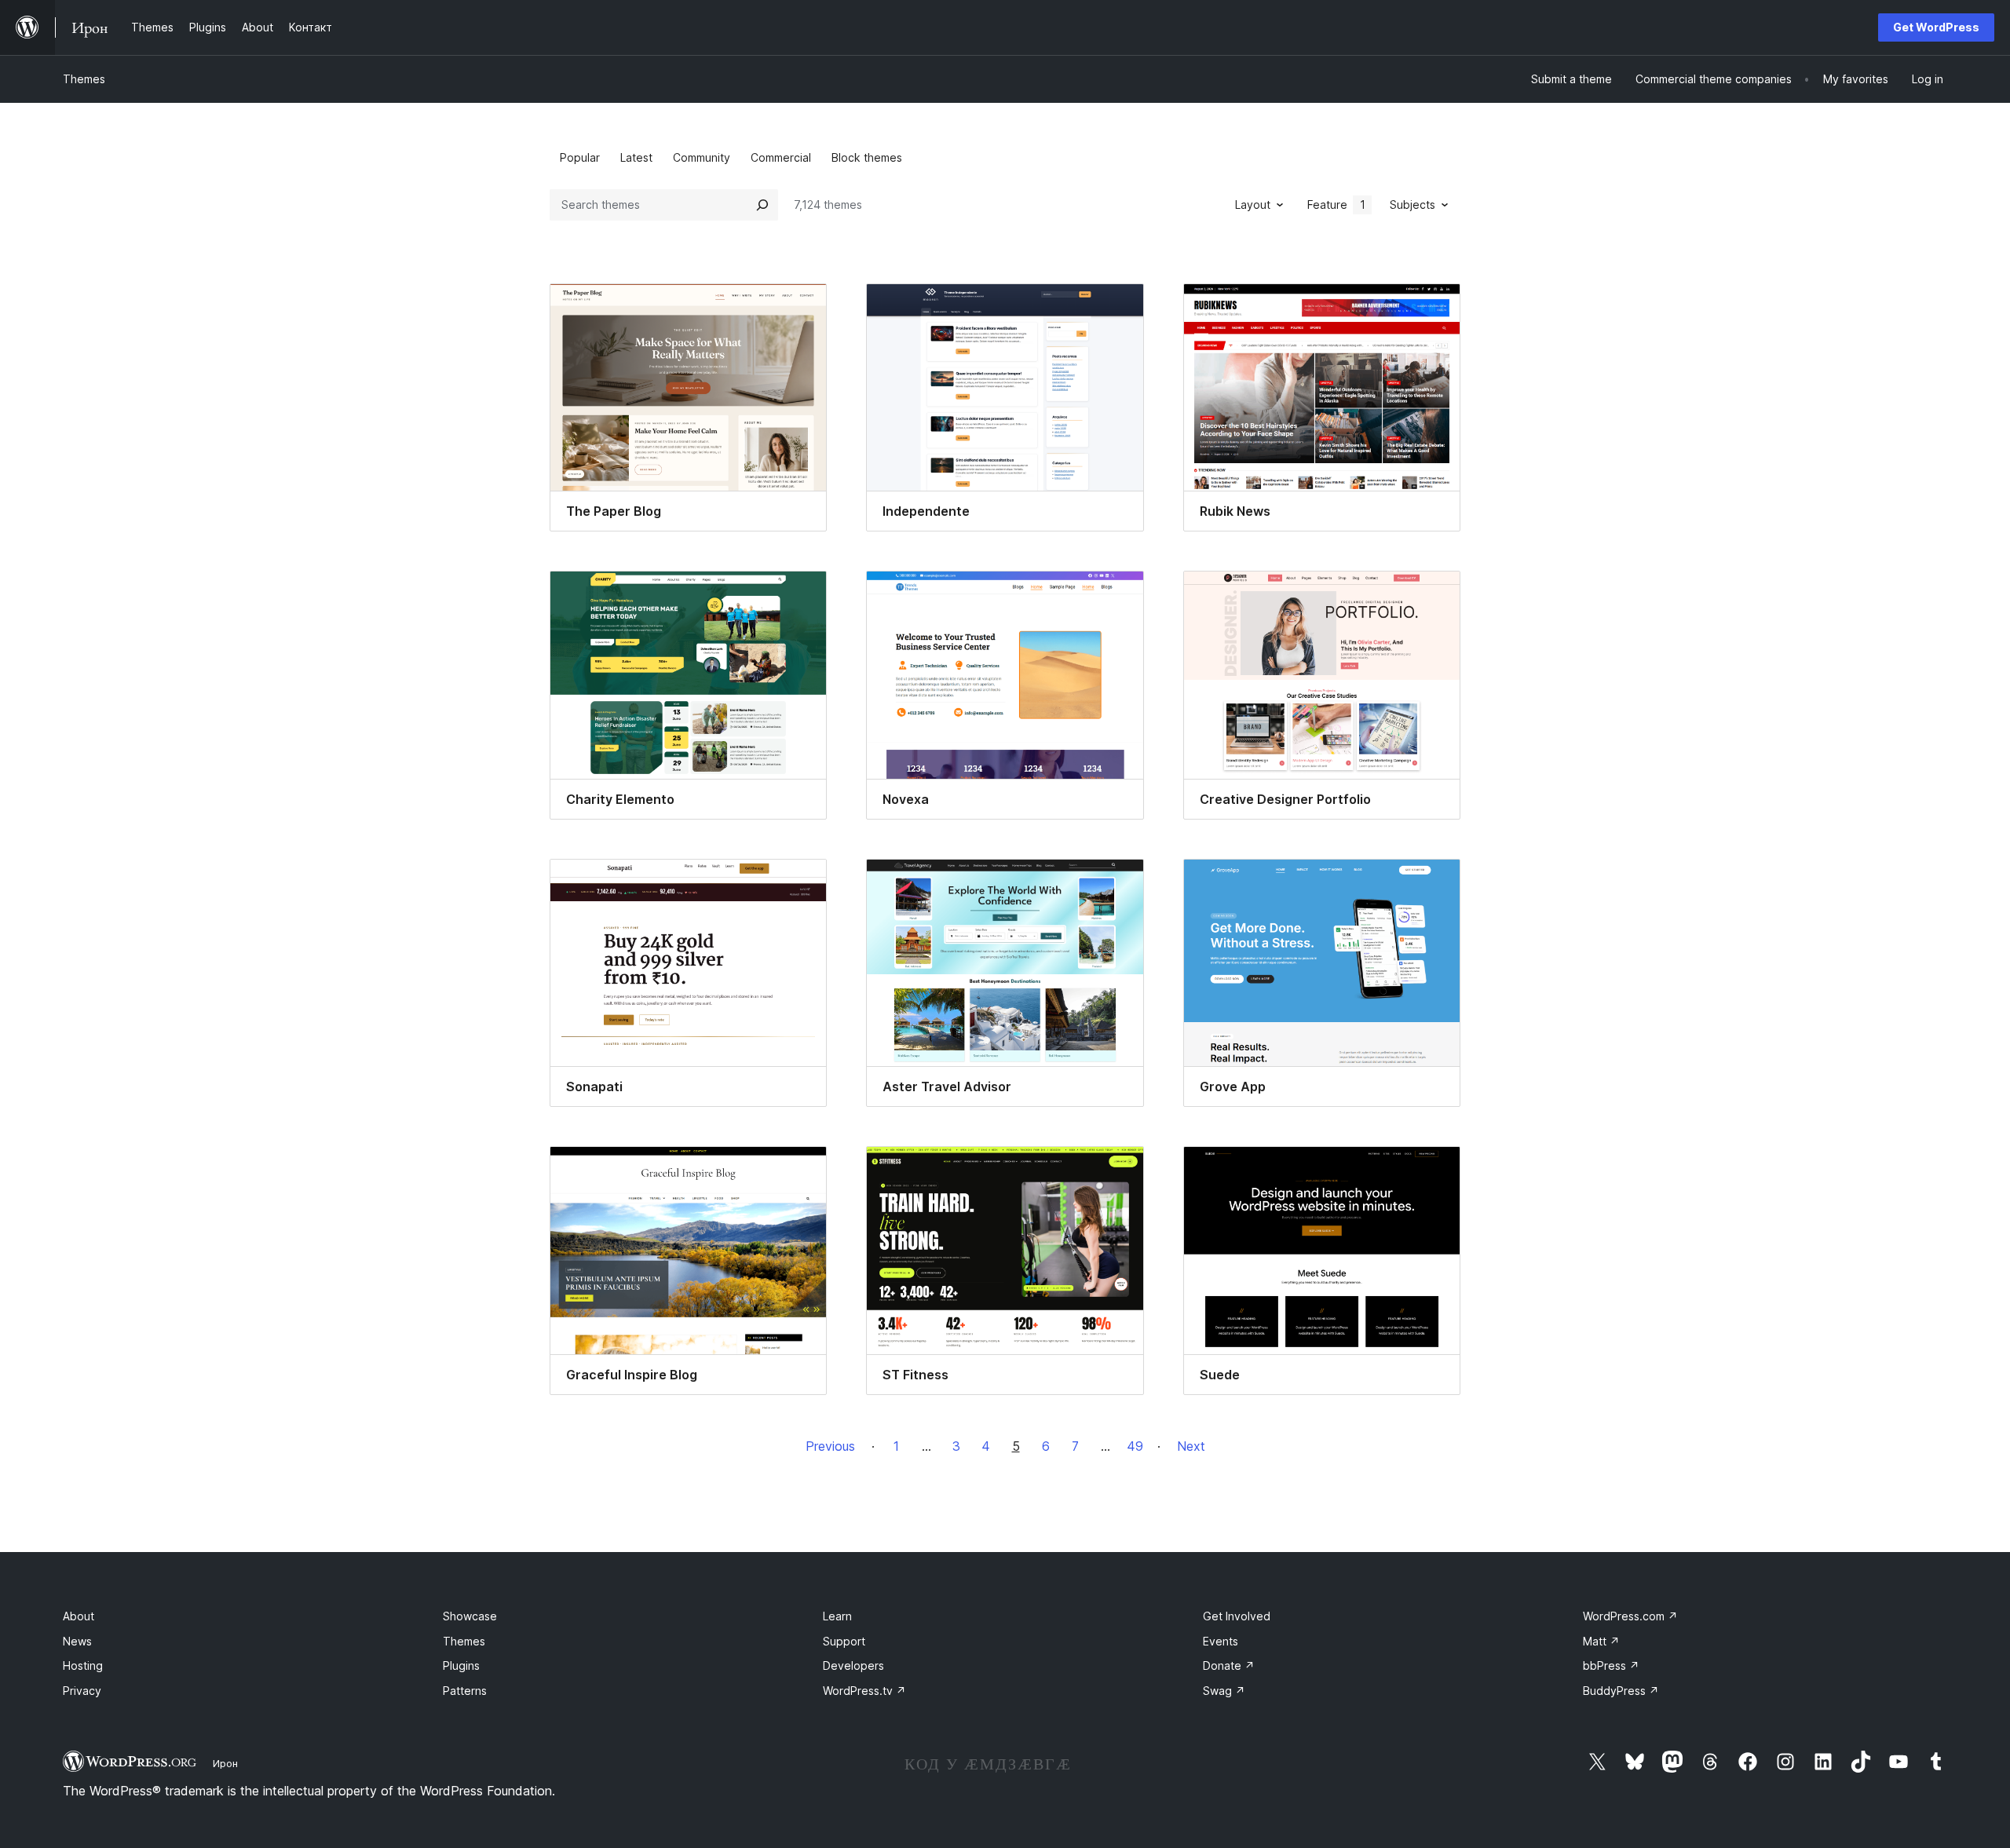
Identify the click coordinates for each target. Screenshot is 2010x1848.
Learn (837, 1616)
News (77, 1641)
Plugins (461, 1665)
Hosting (83, 1665)
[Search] (762, 205)
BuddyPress (1621, 1691)
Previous (830, 1446)
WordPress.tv (864, 1691)
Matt (1601, 1641)
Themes (84, 79)
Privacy (82, 1691)
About (79, 1616)
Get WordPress (1936, 27)
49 (1135, 1446)
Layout (1253, 205)
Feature (1336, 205)
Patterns (465, 1691)
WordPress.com (1630, 1616)
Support (844, 1641)
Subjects (1412, 205)
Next (1191, 1446)
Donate (1229, 1665)
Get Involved (1237, 1616)
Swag (1224, 1691)
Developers (853, 1665)
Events (1221, 1641)
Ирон (225, 1763)
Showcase (470, 1616)
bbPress (1611, 1665)
